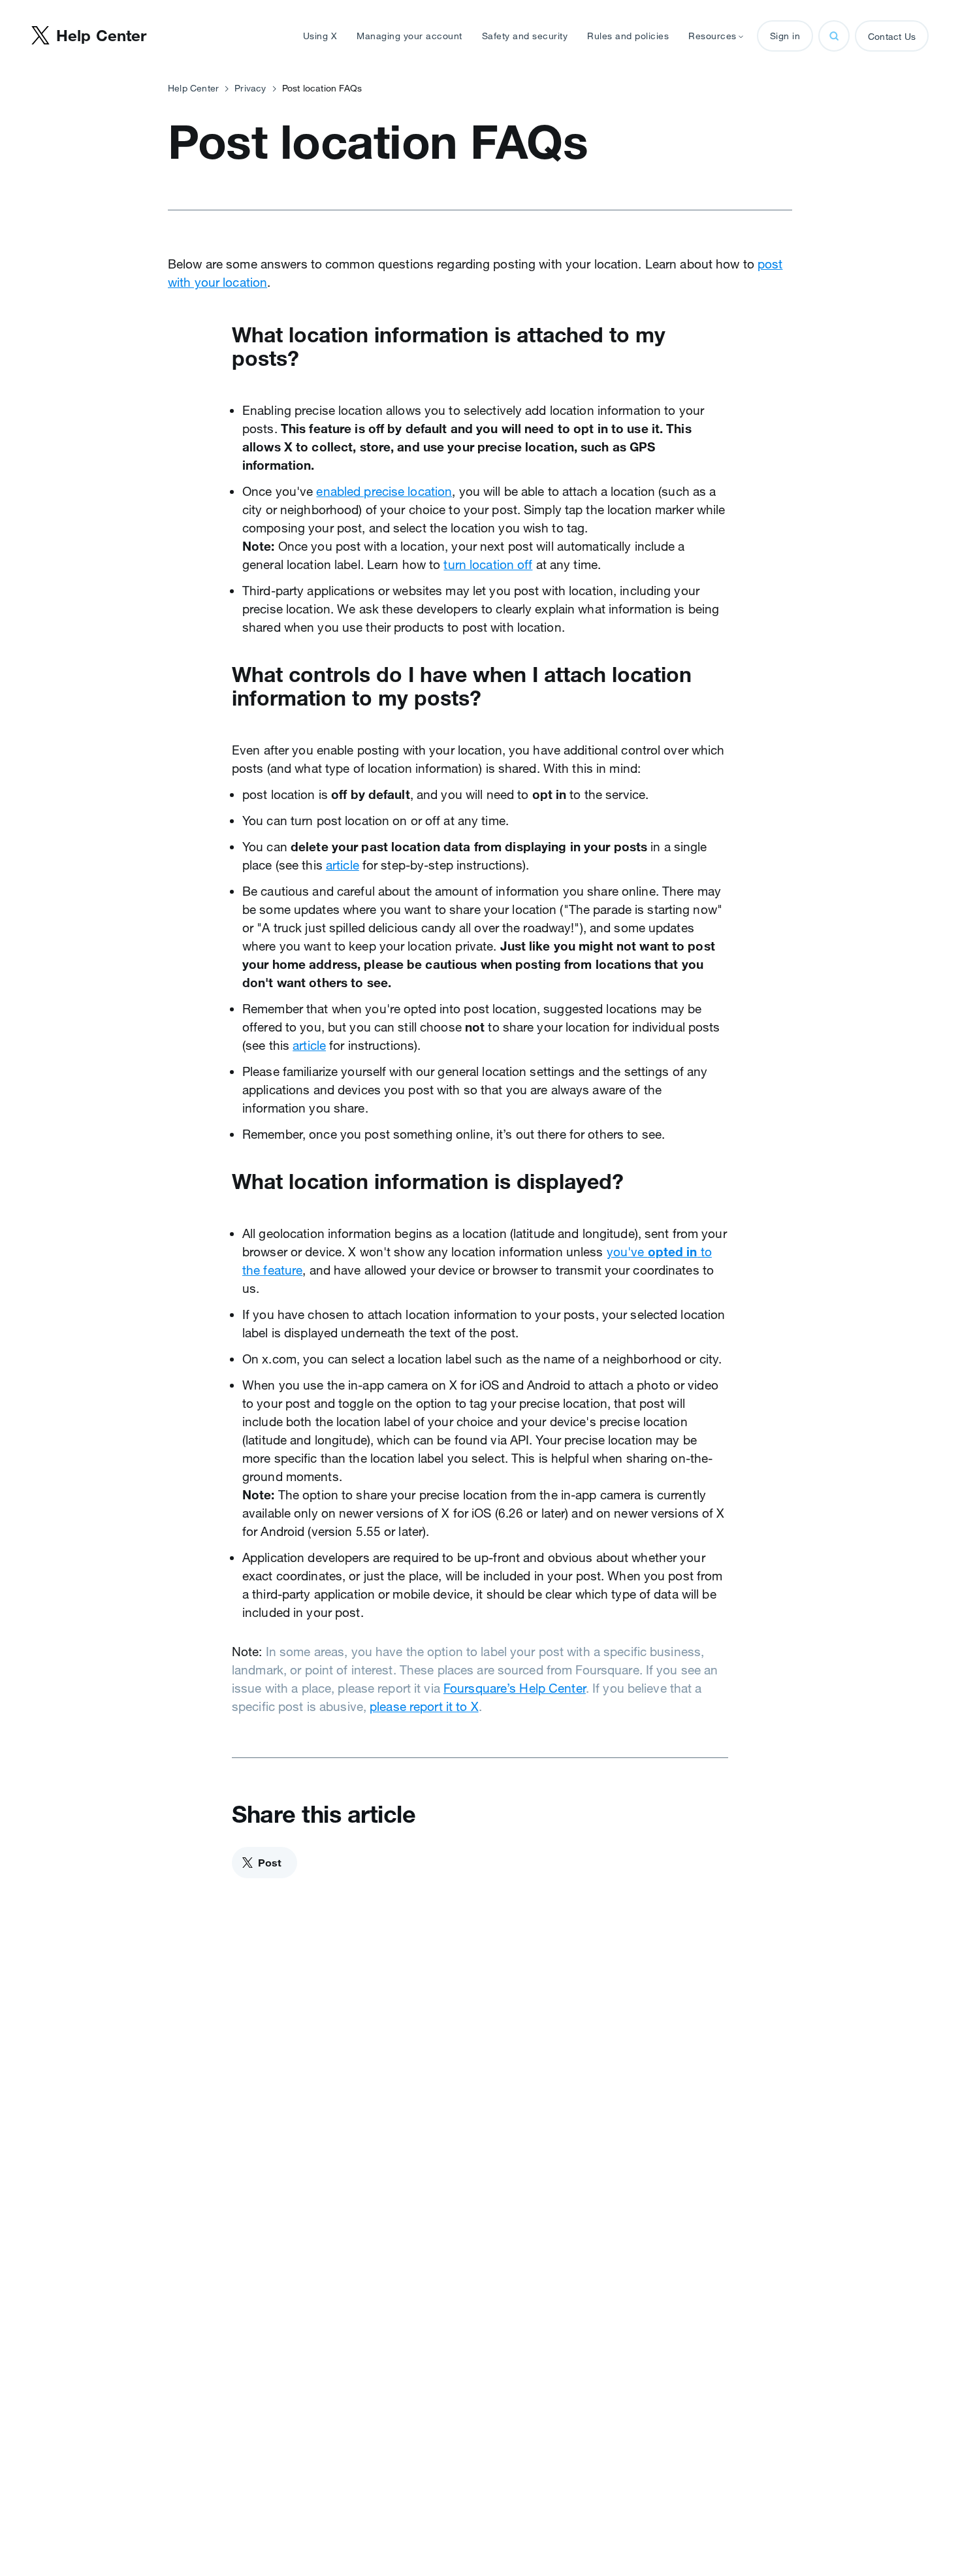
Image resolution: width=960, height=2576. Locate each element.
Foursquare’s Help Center (515, 1688)
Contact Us (892, 37)
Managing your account (409, 36)
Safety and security (525, 36)
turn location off (488, 564)
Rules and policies (628, 36)
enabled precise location (384, 491)
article (343, 865)
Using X (320, 36)
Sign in (785, 36)
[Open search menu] (834, 36)
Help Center (193, 88)
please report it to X (424, 1706)
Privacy (250, 88)
